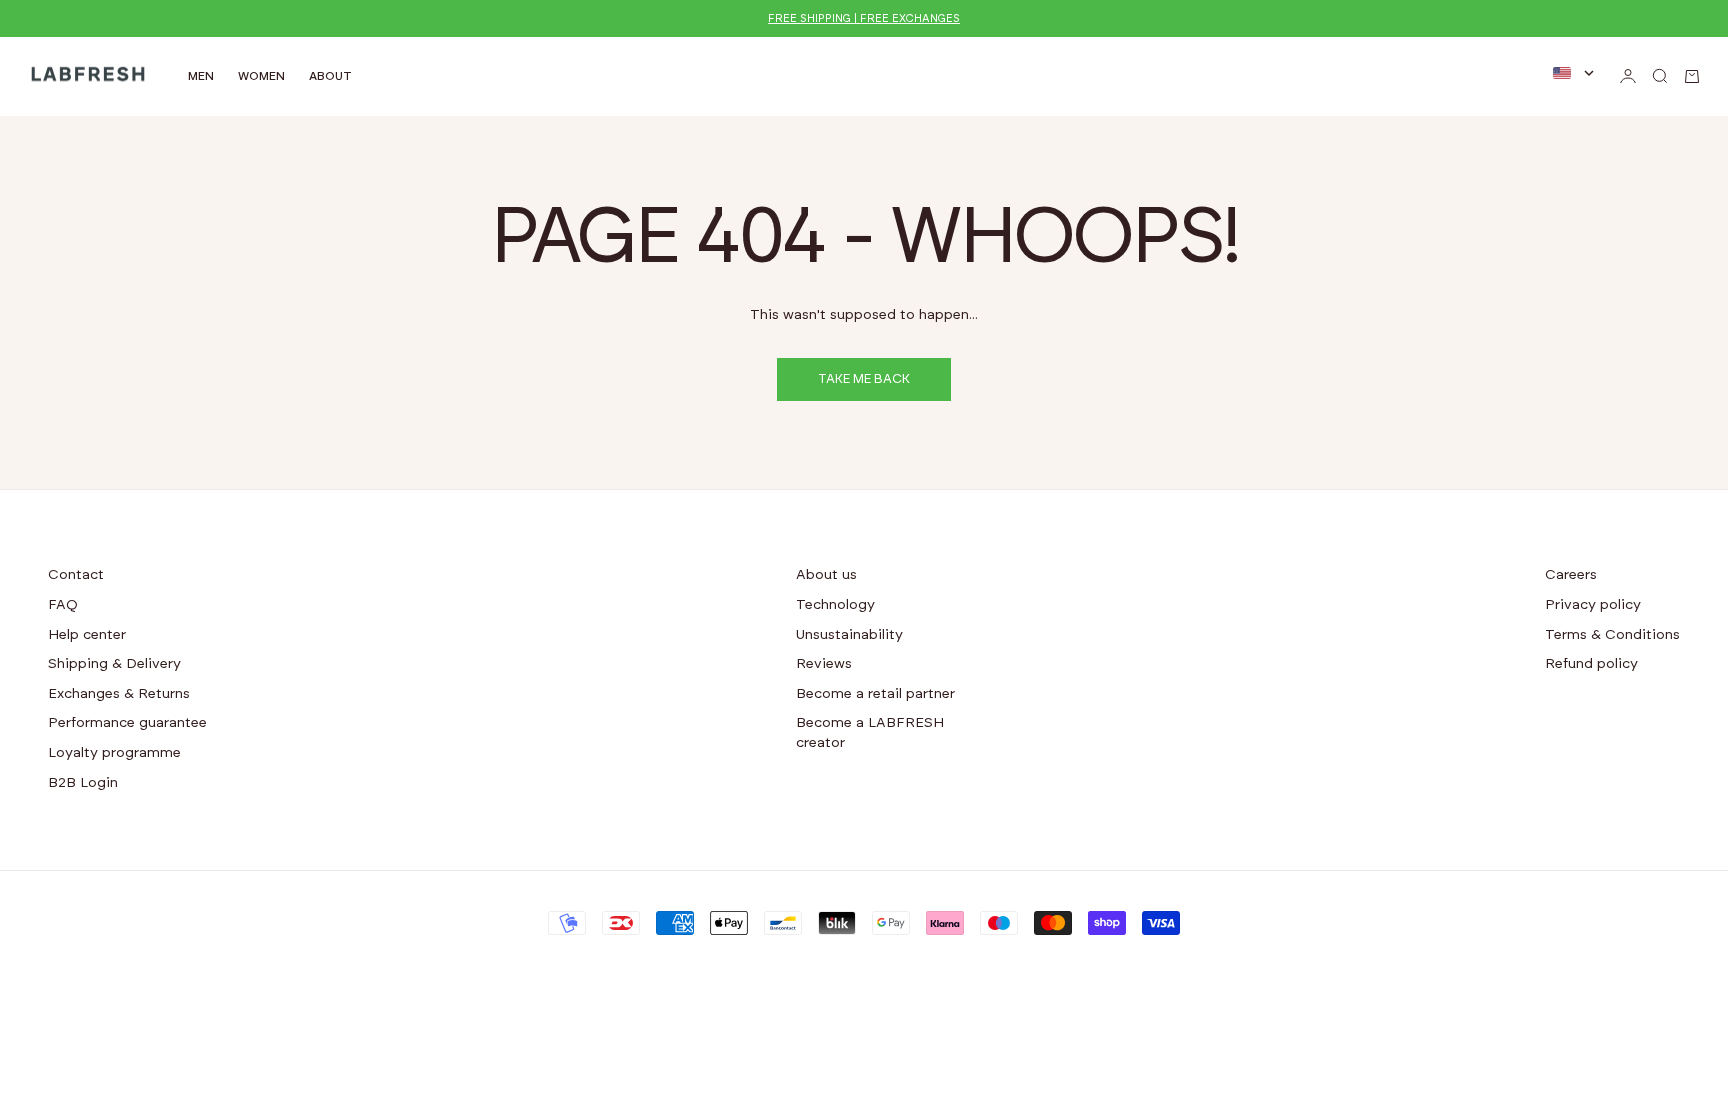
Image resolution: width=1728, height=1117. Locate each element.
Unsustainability (849, 635)
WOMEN (261, 76)
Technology (835, 605)
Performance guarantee (127, 723)
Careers (1571, 575)
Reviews (824, 664)
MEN (201, 76)
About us (826, 575)
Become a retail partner (875, 694)
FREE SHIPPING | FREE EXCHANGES (864, 18)
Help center (87, 635)
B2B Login (83, 783)
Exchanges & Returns (119, 694)
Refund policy (1591, 664)
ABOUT (330, 76)
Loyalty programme (114, 753)
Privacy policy (1593, 605)
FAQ (63, 605)
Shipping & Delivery (114, 664)
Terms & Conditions (1612, 635)
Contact (76, 575)
